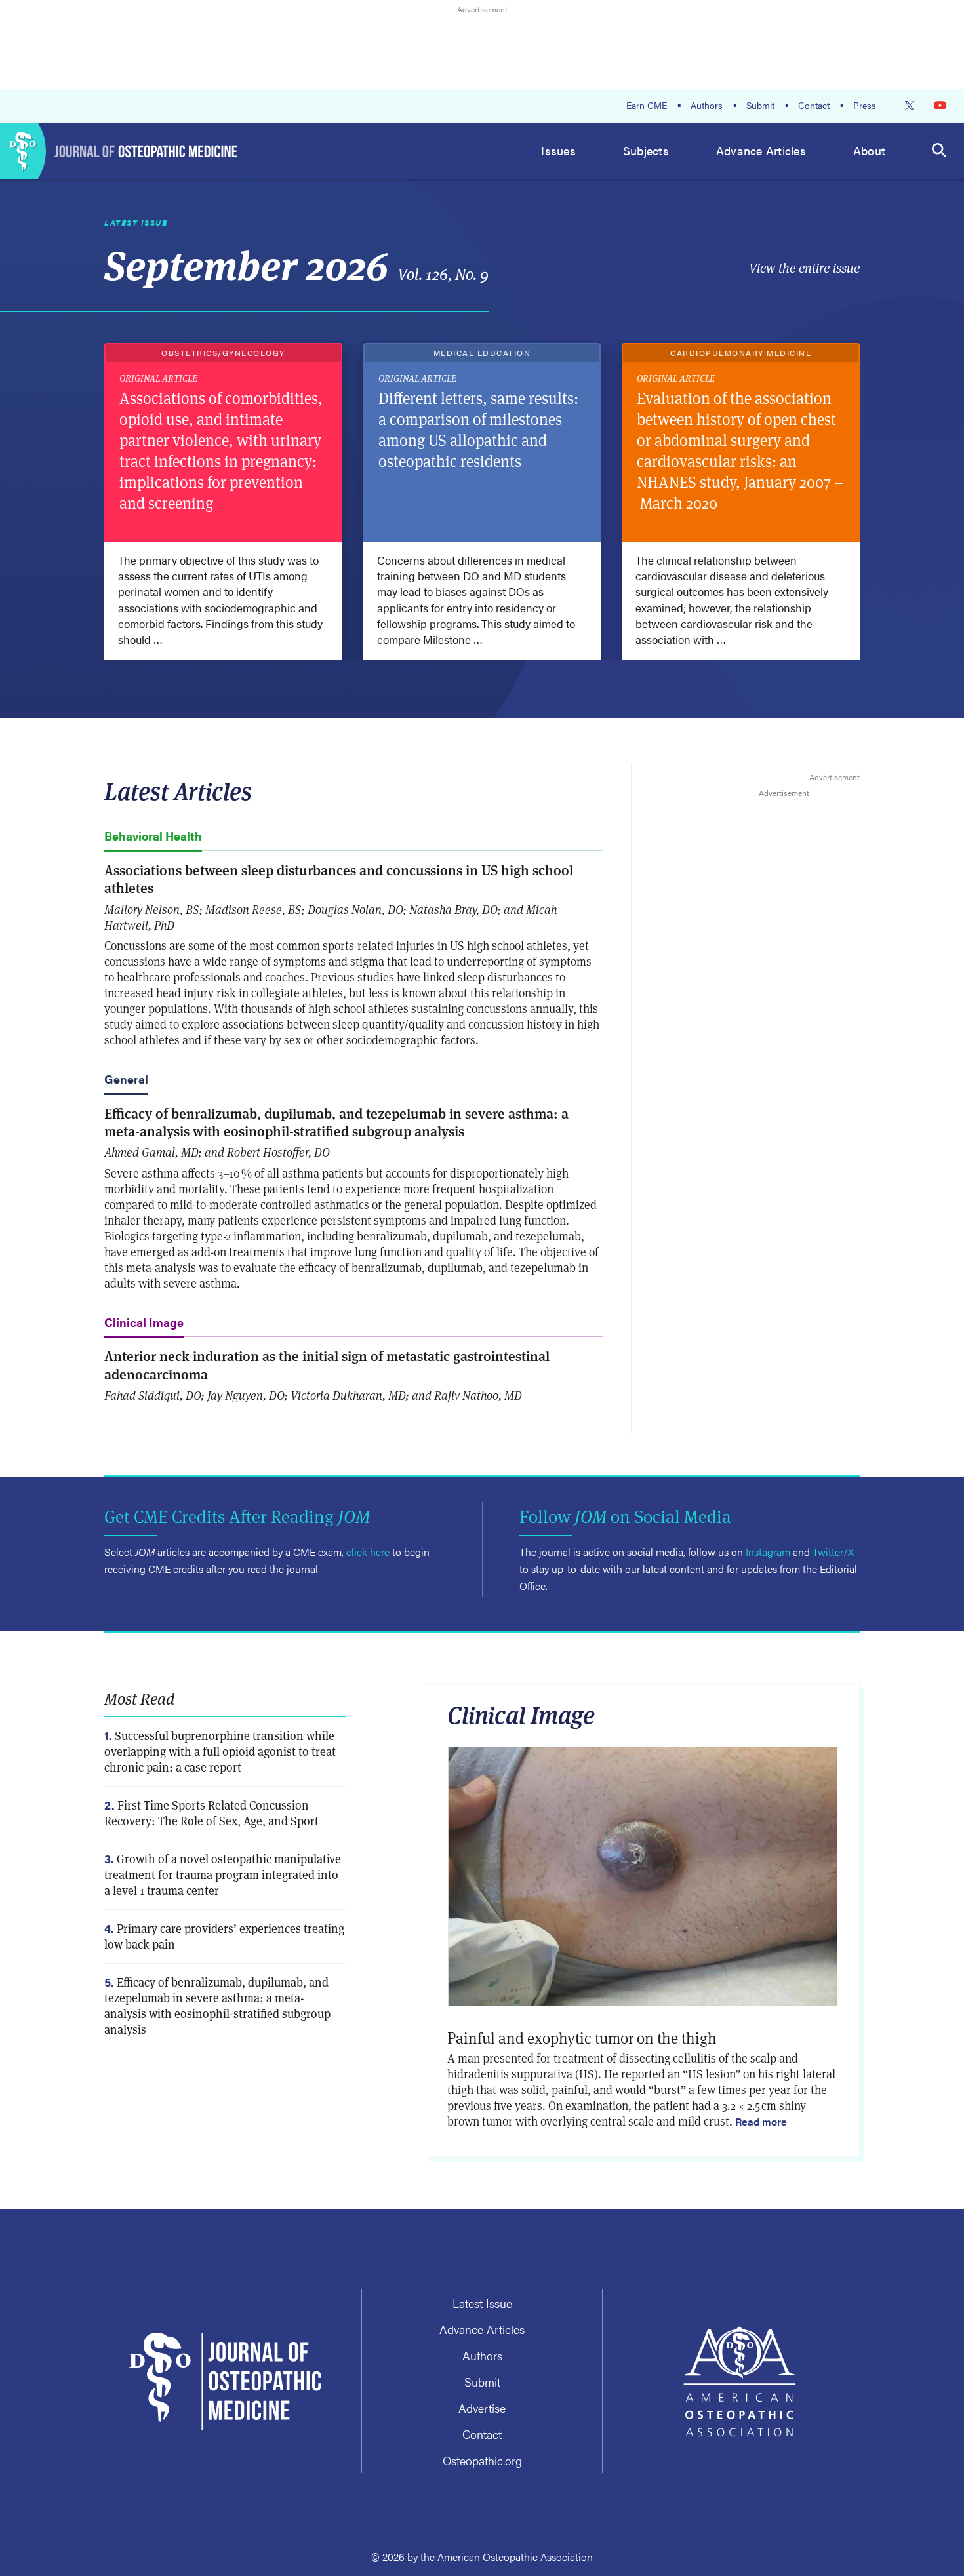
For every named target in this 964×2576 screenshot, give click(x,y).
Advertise (482, 2408)
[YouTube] (940, 105)
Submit (760, 105)
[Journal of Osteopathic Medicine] (119, 151)
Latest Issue (482, 2303)
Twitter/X (833, 1552)
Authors (707, 105)
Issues (558, 150)
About (869, 150)
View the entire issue (804, 268)
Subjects (646, 150)
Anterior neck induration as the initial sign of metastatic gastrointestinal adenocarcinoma (327, 1364)
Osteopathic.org (482, 2460)
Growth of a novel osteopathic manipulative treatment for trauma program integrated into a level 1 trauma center (223, 1875)
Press (865, 105)
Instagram (768, 1552)
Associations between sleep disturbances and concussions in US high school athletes (339, 879)
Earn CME (647, 105)
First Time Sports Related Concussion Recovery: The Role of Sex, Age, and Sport (211, 1813)
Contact (814, 105)
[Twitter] (910, 106)
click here (368, 1552)
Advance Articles (761, 150)
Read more (761, 2121)
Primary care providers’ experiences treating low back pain (224, 1936)
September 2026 (296, 263)
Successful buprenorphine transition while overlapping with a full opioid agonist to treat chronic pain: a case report (220, 1752)
